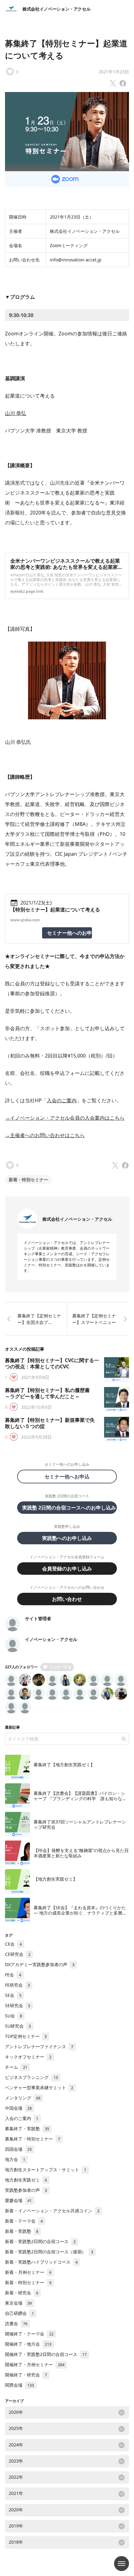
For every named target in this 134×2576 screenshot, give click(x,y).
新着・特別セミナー (28, 1180)
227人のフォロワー (21, 1667)
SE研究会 (18, 2005)
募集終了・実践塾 (27, 2129)
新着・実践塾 (22, 2231)
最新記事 (12, 1727)
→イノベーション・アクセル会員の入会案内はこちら (65, 1118)
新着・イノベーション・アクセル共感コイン (52, 2211)
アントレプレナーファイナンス (39, 2046)
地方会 (15, 2159)
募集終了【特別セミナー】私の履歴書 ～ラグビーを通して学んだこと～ (50, 1393)
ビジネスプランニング (31, 2077)
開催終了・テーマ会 (29, 2334)
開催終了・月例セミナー (35, 2364)
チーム (16, 2067)
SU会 (14, 2016)
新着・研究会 (22, 2293)
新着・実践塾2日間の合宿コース (40, 2241)
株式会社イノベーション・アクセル (56, 9)
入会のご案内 (62, 1100)
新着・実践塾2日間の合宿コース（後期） (49, 2252)
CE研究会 (18, 1954)
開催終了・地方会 (28, 2344)
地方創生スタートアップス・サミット (46, 2170)
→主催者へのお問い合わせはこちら (45, 1135)
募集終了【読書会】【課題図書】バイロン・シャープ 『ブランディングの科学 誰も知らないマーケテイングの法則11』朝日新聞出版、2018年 (80, 1801)
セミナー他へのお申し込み (69, 933)
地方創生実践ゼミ (26, 2180)
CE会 (13, 1944)
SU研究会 (18, 2026)
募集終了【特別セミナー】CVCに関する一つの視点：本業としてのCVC (52, 1363)
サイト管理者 (38, 1618)
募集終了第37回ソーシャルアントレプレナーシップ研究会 (80, 1825)
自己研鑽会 (19, 2313)
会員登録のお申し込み (67, 1569)
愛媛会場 (18, 2200)
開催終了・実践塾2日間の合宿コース (46, 2354)
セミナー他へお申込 (69, 1477)
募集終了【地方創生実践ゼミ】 (64, 1765)
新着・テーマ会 (24, 2221)
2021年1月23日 (114, 72)
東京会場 (18, 2303)
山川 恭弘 (16, 413)
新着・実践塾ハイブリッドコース (41, 2262)
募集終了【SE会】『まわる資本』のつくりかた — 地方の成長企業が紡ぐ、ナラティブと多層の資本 (80, 1913)
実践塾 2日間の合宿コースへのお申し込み (69, 1508)
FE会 (13, 1975)
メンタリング (23, 2098)
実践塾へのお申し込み (67, 1538)
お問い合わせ (67, 1599)
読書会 (16, 2323)
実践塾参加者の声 (26, 2190)
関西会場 (19, 2385)
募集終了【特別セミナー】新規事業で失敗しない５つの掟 (50, 1423)
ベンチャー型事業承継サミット (39, 2088)
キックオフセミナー (28, 2057)
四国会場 (18, 2149)
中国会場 (18, 2108)
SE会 (13, 1995)
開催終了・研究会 (26, 2375)
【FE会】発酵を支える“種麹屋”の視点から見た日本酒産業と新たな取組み (81, 1853)
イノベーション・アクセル (51, 1639)
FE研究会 (17, 1985)
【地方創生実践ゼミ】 (55, 1879)
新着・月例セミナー (28, 2272)
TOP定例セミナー (26, 2036)
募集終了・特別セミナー (33, 2139)
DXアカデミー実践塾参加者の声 (40, 1964)
